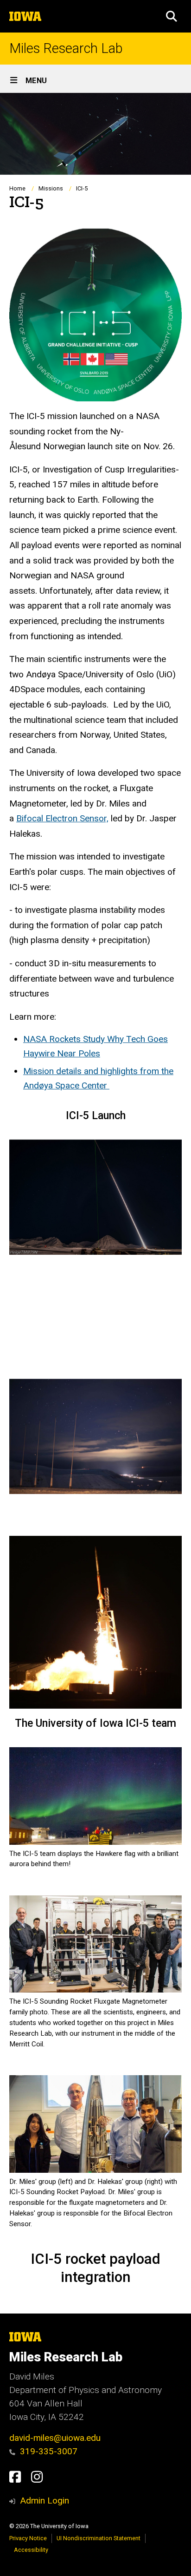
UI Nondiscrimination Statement (99, 2538)
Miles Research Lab (66, 49)
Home (17, 188)
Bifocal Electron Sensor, (62, 818)
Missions (51, 188)
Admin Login (45, 2501)
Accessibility (31, 2550)
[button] (172, 16)
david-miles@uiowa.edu (55, 2438)
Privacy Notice (28, 2538)
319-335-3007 (49, 2451)
